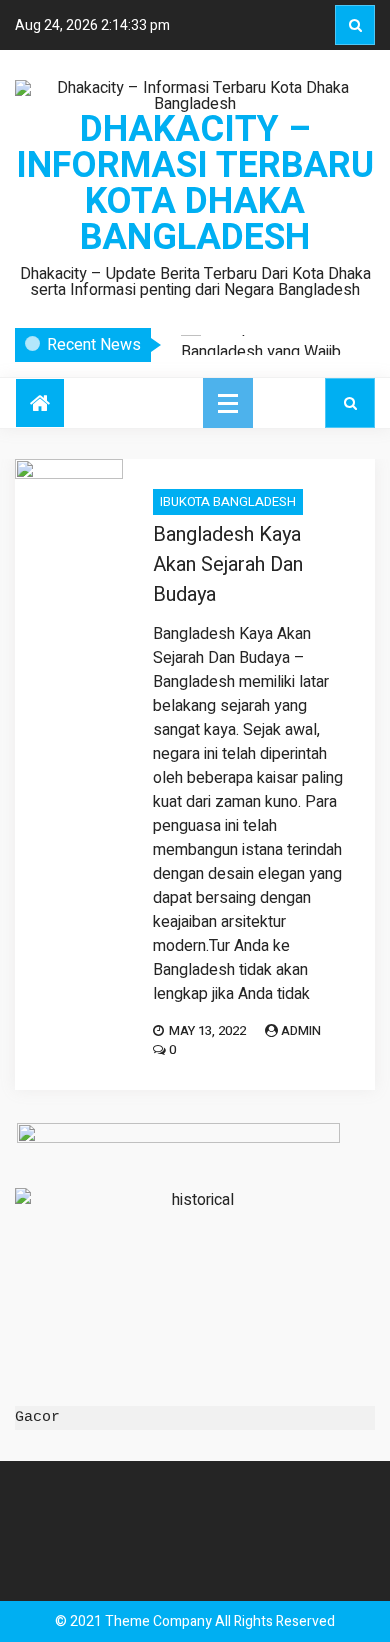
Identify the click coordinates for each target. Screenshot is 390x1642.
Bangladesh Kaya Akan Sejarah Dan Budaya (228, 564)
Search (355, 25)
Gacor (37, 1417)
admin (301, 1030)
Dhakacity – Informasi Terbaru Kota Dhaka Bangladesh (195, 184)
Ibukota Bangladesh (228, 501)
